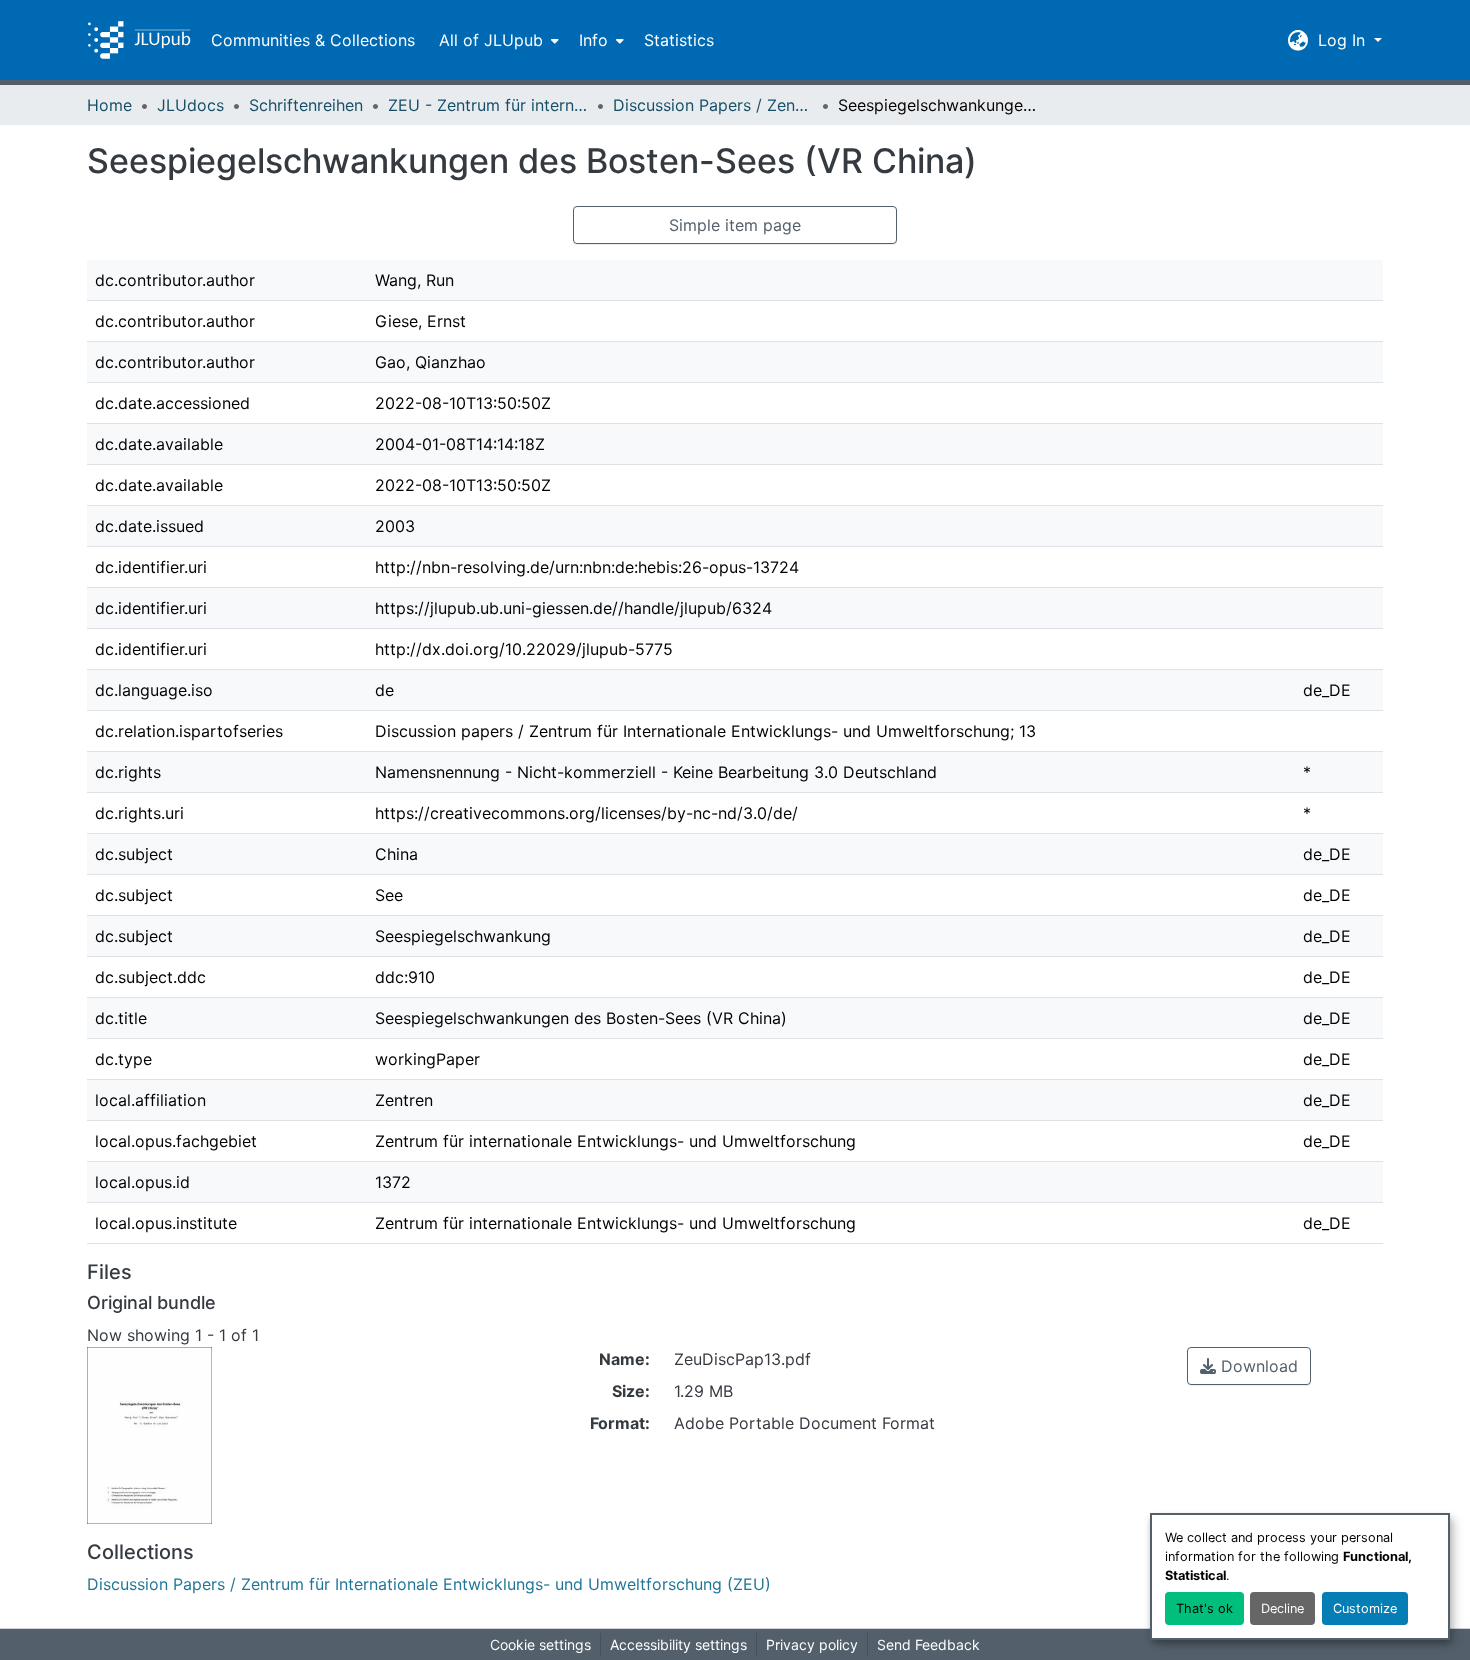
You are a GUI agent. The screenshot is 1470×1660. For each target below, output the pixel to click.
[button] (139, 40)
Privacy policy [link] (812, 1644)
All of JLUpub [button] (491, 40)
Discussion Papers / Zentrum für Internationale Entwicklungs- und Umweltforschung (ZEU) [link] (713, 105)
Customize (1365, 1608)
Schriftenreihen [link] (306, 105)
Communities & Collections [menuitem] (313, 40)
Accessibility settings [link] (678, 1644)
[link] (1249, 1366)
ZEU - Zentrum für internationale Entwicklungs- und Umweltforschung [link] (488, 105)
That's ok (1204, 1608)
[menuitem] (497, 40)
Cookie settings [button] (540, 1644)
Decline (1282, 1608)
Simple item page (735, 225)
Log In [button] (1344, 40)
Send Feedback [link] (928, 1644)
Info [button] (593, 40)
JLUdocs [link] (190, 105)
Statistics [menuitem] (679, 40)
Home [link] (109, 105)
